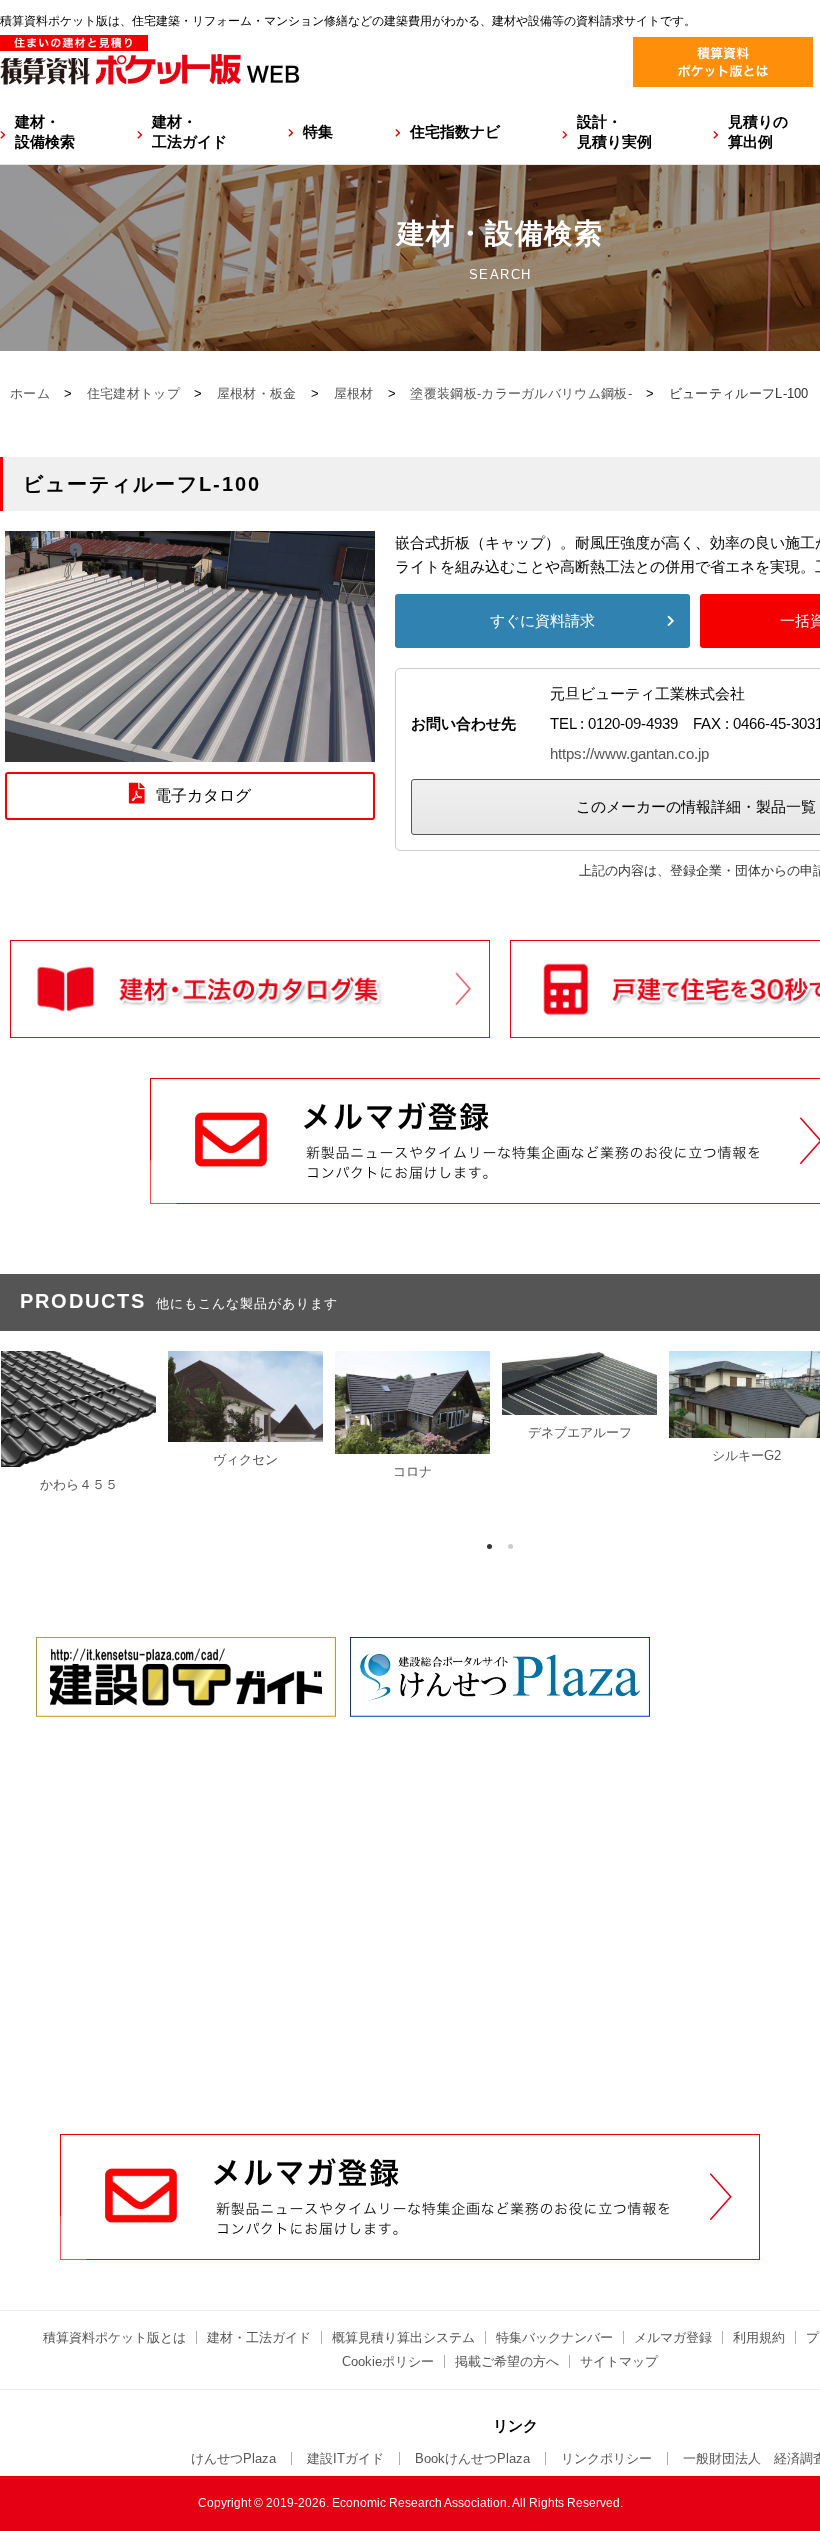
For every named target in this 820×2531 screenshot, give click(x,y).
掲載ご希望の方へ (507, 2361)
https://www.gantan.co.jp (629, 753)
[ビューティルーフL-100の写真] (190, 749)
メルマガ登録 (673, 2337)
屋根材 (354, 393)
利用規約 (759, 2337)
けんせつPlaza (233, 2458)
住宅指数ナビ (455, 131)
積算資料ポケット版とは (114, 2337)
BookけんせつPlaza (472, 2458)
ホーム (30, 393)
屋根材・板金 (257, 393)
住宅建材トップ (133, 393)
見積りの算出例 (758, 131)
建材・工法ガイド (189, 131)
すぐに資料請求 (542, 620)
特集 (318, 131)
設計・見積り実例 (614, 131)
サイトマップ (619, 2361)
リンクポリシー (606, 2458)
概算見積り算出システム (403, 2337)
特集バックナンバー (554, 2337)
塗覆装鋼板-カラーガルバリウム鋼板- (520, 393)
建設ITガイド (345, 2458)
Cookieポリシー (388, 2361)
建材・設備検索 (45, 131)
